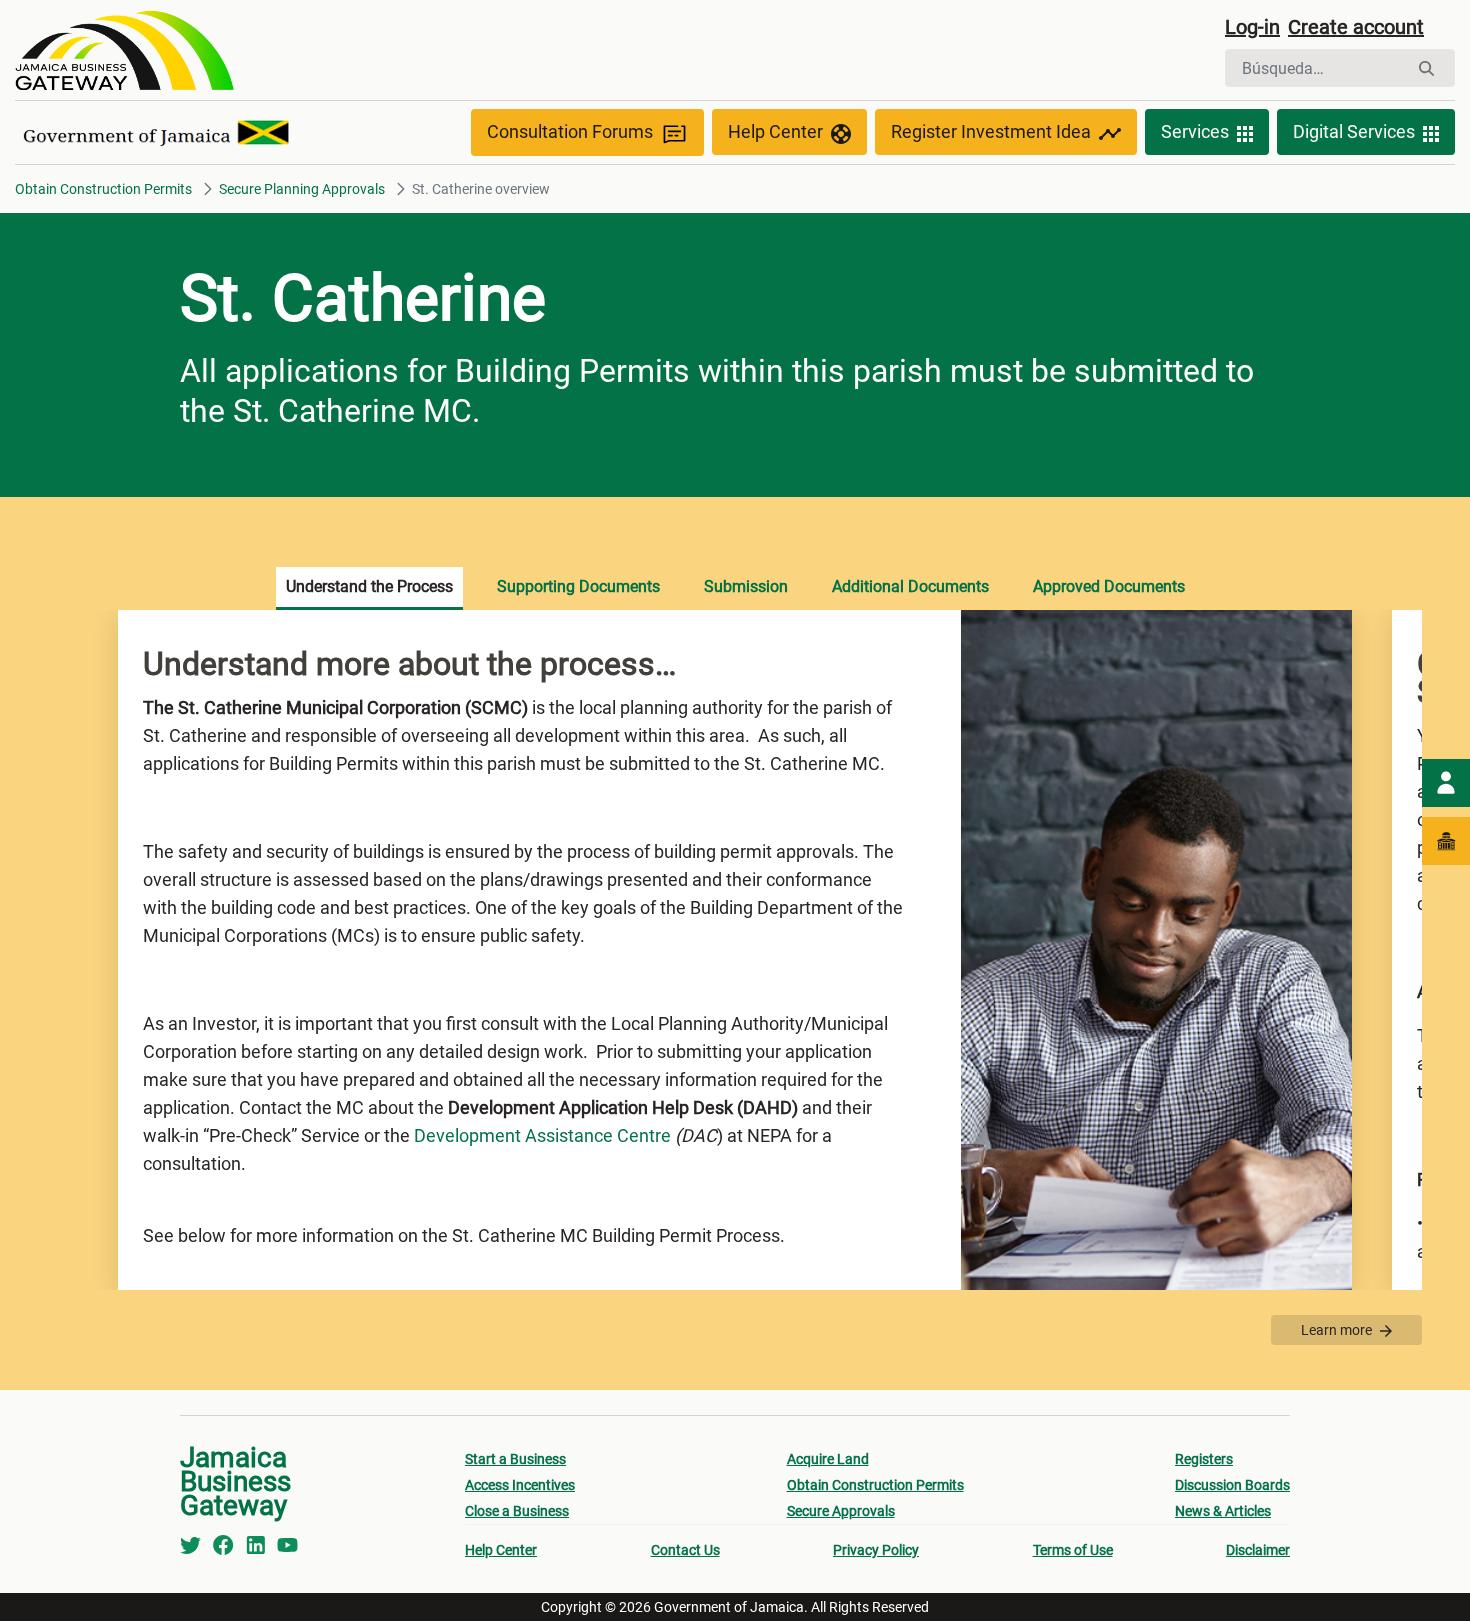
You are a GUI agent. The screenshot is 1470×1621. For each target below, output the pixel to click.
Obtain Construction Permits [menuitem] (875, 1485)
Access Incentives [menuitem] (520, 1485)
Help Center (775, 131)
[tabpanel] (735, 950)
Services (1195, 131)
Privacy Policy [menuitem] (876, 1550)
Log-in (1252, 27)
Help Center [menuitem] (501, 1550)
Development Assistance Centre (542, 1135)
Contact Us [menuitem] (685, 1550)
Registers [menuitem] (1204, 1459)
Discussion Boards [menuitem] (1232, 1485)
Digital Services (1354, 131)
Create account (1356, 27)
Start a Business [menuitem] (515, 1459)
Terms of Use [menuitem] (1073, 1550)
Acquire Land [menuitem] (828, 1459)
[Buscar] (1426, 68)
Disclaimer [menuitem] (1258, 1550)
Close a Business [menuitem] (517, 1511)
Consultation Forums (570, 131)
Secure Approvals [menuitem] (841, 1511)
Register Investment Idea (991, 131)
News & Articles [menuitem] (1223, 1511)
